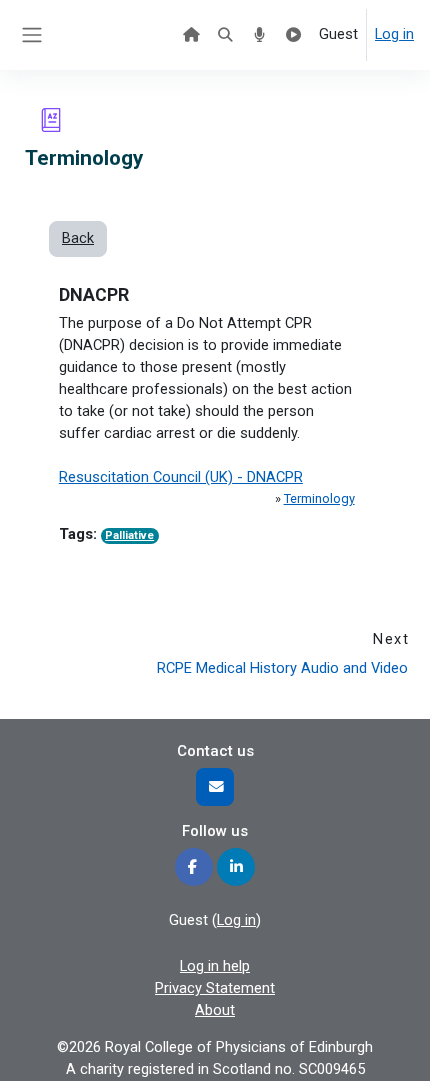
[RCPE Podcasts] (259, 35)
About (215, 1010)
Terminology (319, 498)
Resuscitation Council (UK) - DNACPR (181, 477)
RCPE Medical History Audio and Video (282, 668)
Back (78, 238)
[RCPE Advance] (294, 35)
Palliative (129, 535)
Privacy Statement (215, 988)
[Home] (191, 35)
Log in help (215, 966)
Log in (394, 34)
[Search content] (225, 35)
